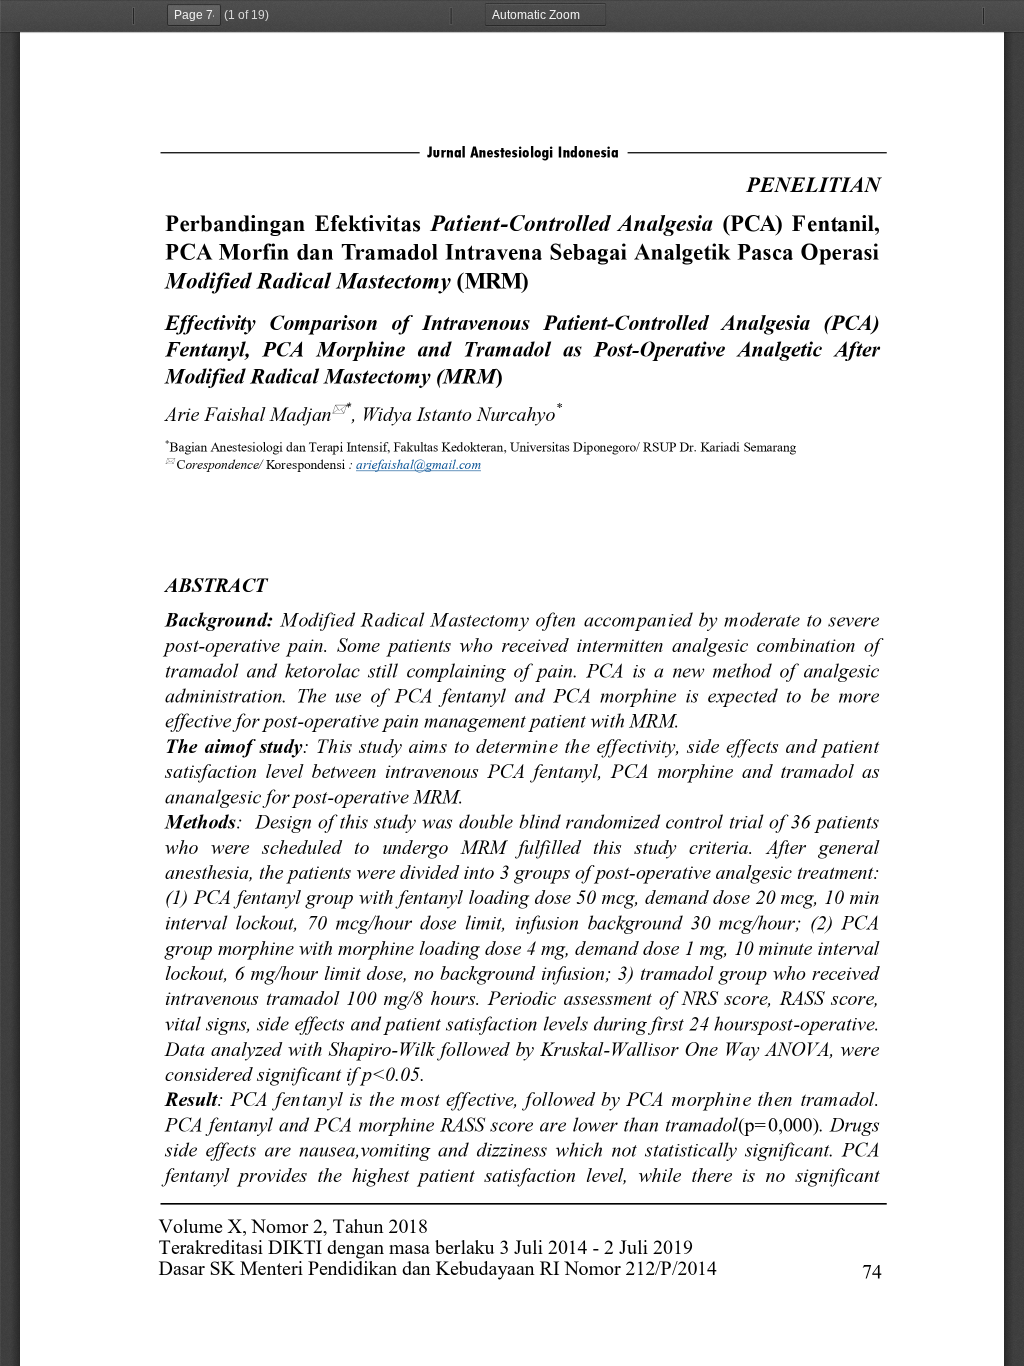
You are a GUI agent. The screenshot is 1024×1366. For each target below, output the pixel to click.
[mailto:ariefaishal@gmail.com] (421, 465)
